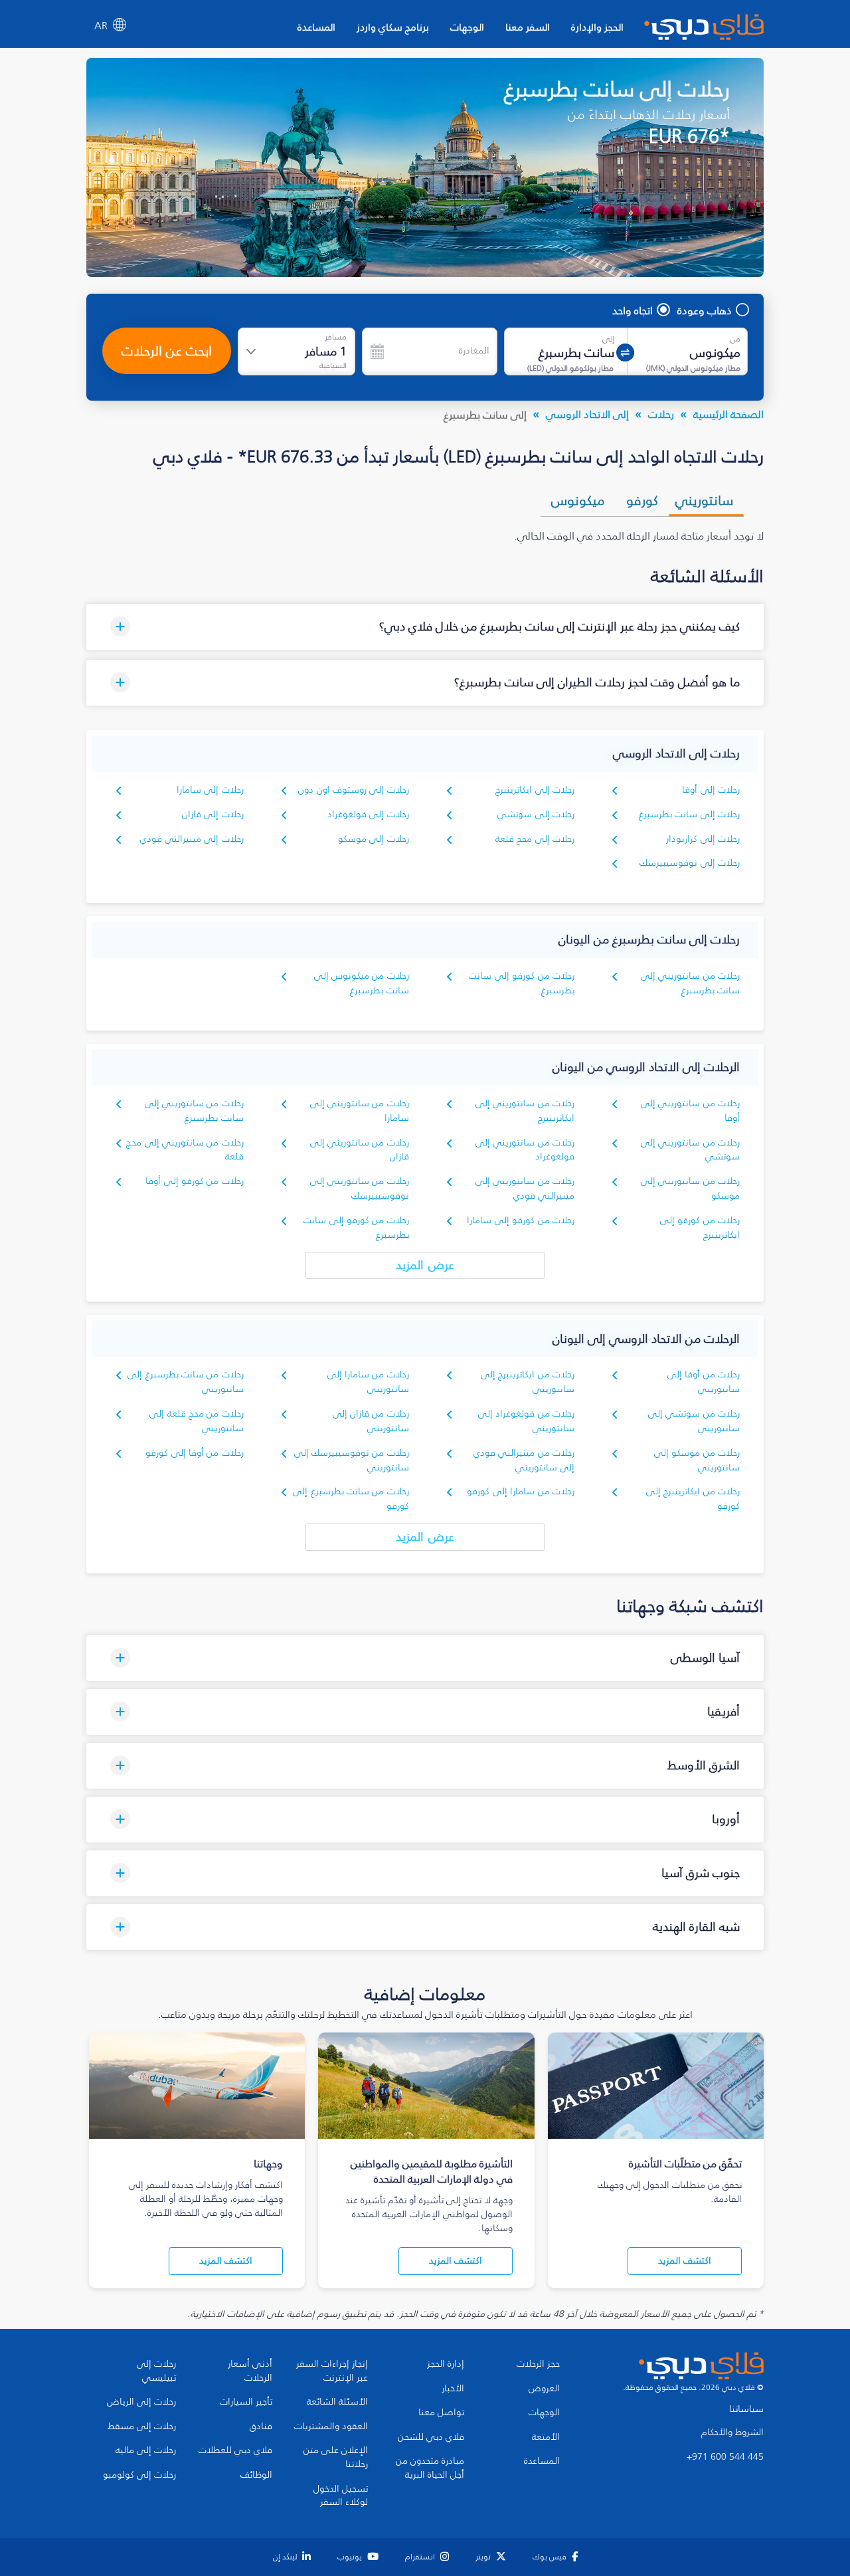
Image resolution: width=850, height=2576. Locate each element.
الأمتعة (546, 2437)
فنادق (261, 2427)
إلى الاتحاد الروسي (587, 414)
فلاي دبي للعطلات (235, 2450)
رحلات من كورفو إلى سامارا (521, 1220)
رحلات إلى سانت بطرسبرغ (689, 814)
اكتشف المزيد (685, 2261)
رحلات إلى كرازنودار (703, 839)
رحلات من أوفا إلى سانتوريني (704, 1382)
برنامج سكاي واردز (393, 27)
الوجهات (467, 27)
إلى (608, 339)
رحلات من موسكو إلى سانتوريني (697, 1460)
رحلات (661, 414)
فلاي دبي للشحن (431, 2437)
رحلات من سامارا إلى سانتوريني (368, 1382)
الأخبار (453, 2389)
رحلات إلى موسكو (374, 839)
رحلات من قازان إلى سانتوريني (371, 1421)
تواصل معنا (441, 2413)
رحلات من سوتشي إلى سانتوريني (694, 1421)
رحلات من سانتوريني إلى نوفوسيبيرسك (360, 1188)
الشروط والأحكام (732, 2432)
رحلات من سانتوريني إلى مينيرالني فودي (525, 1188)
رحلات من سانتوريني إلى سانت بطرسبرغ (690, 983)
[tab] (706, 500)
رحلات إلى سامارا (210, 790)
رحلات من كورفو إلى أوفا (195, 1181)
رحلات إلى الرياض (141, 2402)
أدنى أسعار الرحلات (250, 2371)
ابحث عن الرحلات (167, 351)
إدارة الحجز (446, 2364)
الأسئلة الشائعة (337, 2402)
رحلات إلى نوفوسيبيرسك (690, 863)
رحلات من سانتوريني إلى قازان (360, 1150)
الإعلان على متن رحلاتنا (336, 2457)
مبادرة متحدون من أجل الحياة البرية (430, 2468)
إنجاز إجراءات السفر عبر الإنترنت (332, 2371)
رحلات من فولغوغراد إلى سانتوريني (526, 1421)
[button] (425, 627)
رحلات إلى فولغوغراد (368, 814)
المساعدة (316, 27)
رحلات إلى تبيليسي (156, 2371)
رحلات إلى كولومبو (139, 2475)
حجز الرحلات (538, 2364)
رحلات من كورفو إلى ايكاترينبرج (700, 1228)
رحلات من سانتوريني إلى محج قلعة (185, 1150)
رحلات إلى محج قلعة (535, 839)
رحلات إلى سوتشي (536, 814)
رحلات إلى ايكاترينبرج (535, 790)
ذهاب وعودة (705, 310)
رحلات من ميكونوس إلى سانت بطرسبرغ (362, 983)
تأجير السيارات (246, 2402)
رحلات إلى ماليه (146, 2450)
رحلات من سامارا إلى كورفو (521, 1491)
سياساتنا (746, 2409)
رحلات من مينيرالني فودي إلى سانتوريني (524, 1460)
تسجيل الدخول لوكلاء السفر (341, 2496)
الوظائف (256, 2475)
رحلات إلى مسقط (142, 2427)
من (735, 339)
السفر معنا (528, 27)
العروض (544, 2389)
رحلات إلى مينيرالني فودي (192, 839)
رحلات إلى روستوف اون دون (354, 790)
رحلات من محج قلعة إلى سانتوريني (197, 1421)
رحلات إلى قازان (213, 814)
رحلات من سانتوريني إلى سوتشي (690, 1150)
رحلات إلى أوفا (711, 790)
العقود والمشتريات (331, 2427)
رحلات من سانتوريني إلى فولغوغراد (525, 1150)
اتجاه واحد (633, 310)
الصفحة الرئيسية (728, 414)
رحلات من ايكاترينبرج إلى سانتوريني (528, 1382)
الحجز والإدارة (597, 27)
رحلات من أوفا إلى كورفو (195, 1453)
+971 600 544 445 (725, 2457)
